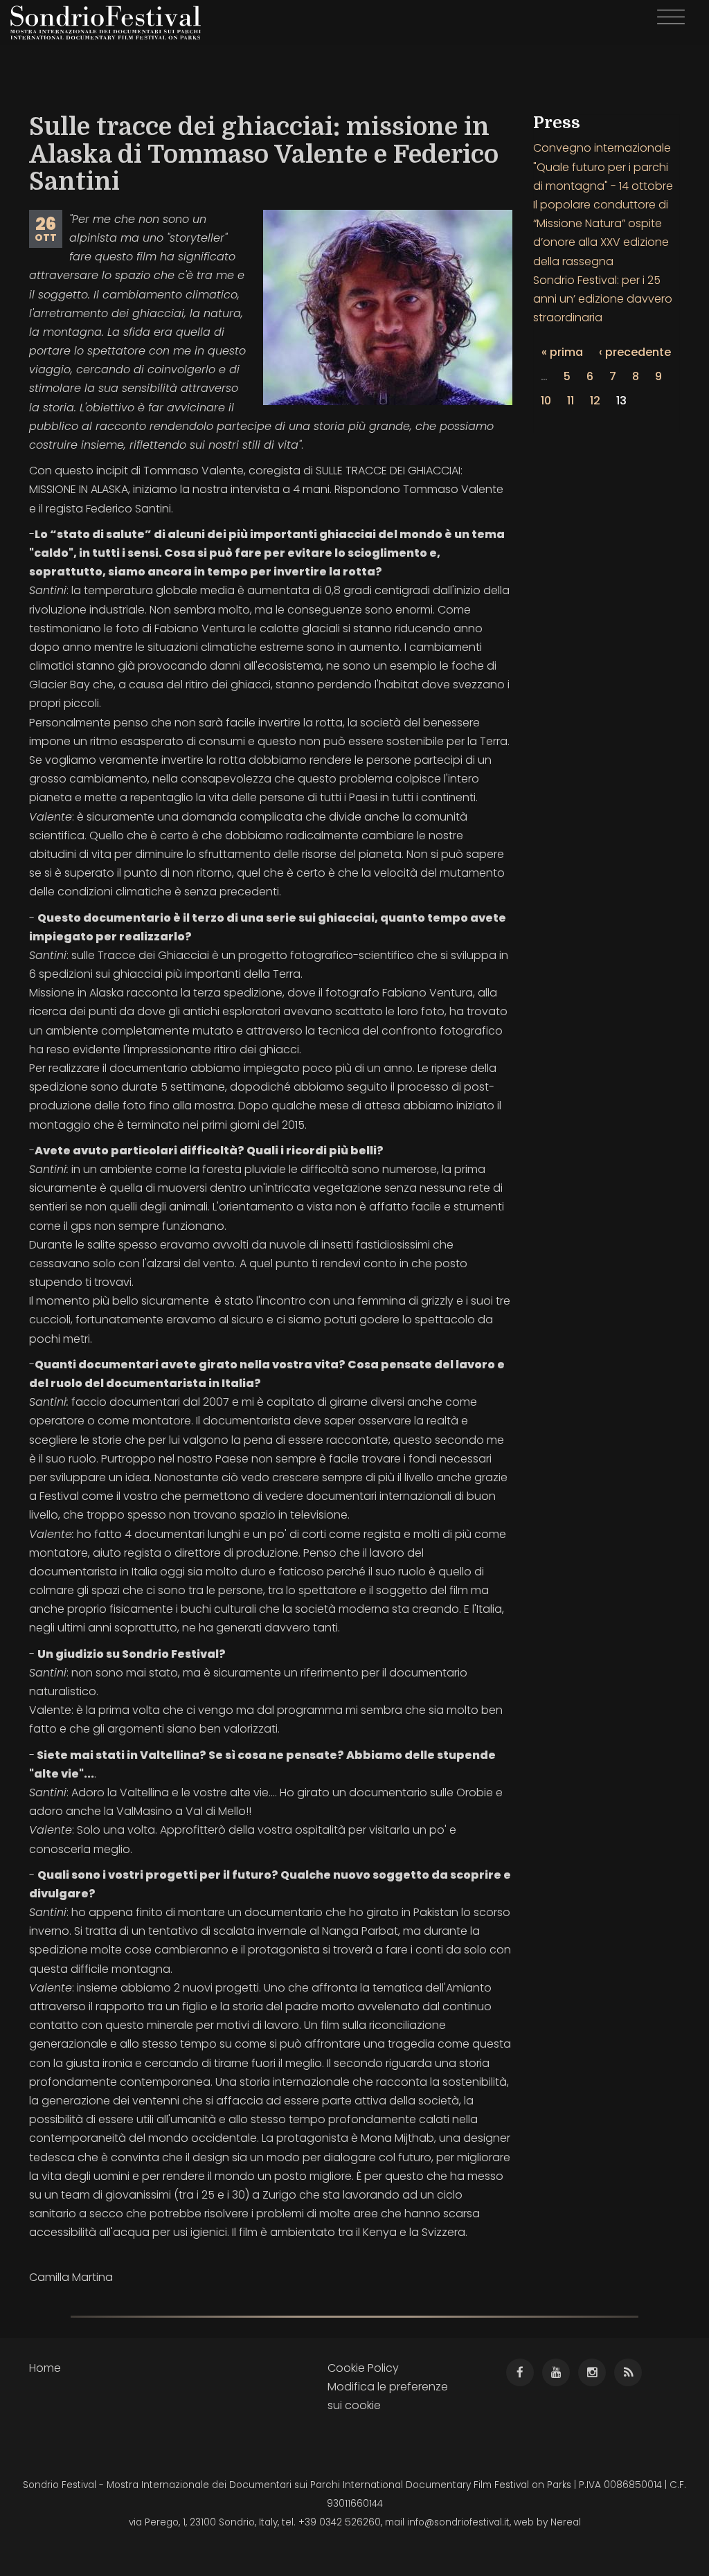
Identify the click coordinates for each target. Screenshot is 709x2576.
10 (546, 401)
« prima (562, 352)
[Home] (111, 23)
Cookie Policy (363, 2368)
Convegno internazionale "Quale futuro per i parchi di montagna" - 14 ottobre (603, 167)
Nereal (566, 2522)
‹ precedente (635, 352)
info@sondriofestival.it (458, 2522)
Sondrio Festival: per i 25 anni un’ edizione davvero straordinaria (603, 299)
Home (45, 2368)
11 (571, 401)
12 (595, 401)
